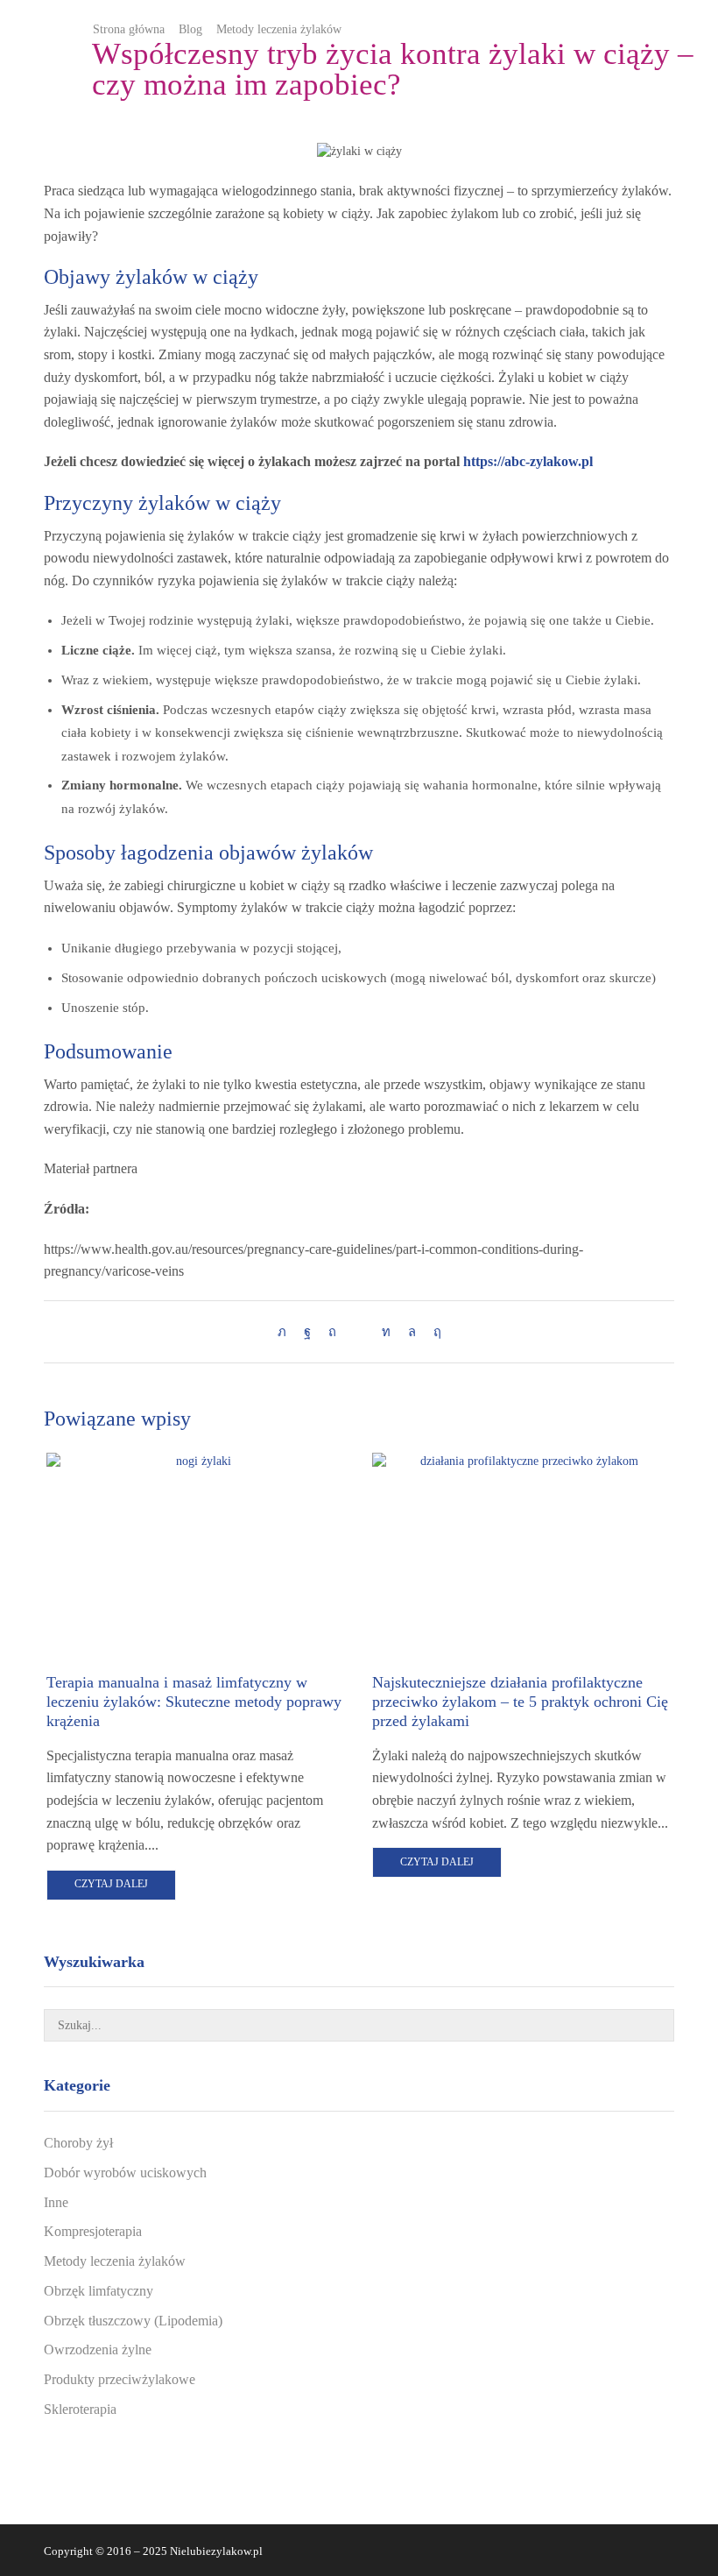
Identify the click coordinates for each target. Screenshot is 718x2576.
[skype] (433, 1332)
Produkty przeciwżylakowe (120, 2379)
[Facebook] (307, 1332)
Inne (56, 2202)
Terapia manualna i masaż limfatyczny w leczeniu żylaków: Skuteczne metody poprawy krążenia (194, 1702)
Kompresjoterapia (93, 2231)
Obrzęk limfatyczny (99, 2291)
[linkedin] (386, 1332)
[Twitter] (286, 1332)
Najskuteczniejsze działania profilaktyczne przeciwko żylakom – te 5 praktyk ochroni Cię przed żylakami (520, 1702)
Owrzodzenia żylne (98, 2350)
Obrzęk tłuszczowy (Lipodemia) (133, 2321)
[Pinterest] (332, 1332)
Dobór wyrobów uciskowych (125, 2173)
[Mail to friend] (359, 1332)
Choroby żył (78, 2143)
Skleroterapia (80, 2409)
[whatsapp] (412, 1332)
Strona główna (129, 29)
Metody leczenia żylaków (279, 29)
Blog (190, 29)
